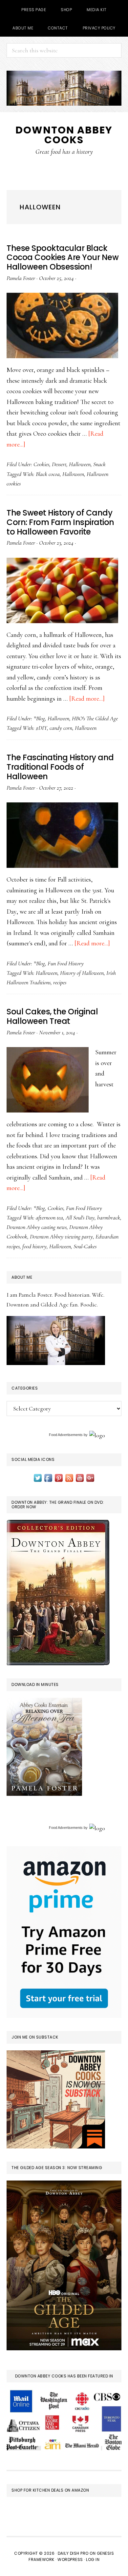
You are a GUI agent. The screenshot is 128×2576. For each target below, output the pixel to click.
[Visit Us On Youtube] (80, 1477)
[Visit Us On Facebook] (48, 1477)
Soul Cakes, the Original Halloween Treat (52, 1016)
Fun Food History (66, 963)
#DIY (41, 728)
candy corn (61, 728)
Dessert (59, 464)
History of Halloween (82, 973)
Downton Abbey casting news (37, 1227)
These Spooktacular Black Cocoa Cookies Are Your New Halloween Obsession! (63, 258)
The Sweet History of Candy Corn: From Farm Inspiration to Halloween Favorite (60, 522)
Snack (99, 464)
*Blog (39, 718)
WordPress (70, 2559)
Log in (93, 2559)
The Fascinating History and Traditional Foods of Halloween (60, 767)
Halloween (80, 464)
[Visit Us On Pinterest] (59, 1477)
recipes (60, 982)
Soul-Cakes (85, 1246)
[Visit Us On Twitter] (38, 1477)
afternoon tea (49, 1218)
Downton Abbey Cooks (64, 135)
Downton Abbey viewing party (61, 1236)
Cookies (41, 464)
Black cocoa (48, 474)
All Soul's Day (80, 1218)
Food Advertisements (66, 1435)
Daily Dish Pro (73, 2553)
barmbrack (109, 1218)
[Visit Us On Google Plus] (90, 1477)
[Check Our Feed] (69, 1477)
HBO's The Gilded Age (95, 718)
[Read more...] (87, 699)
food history (34, 1246)
